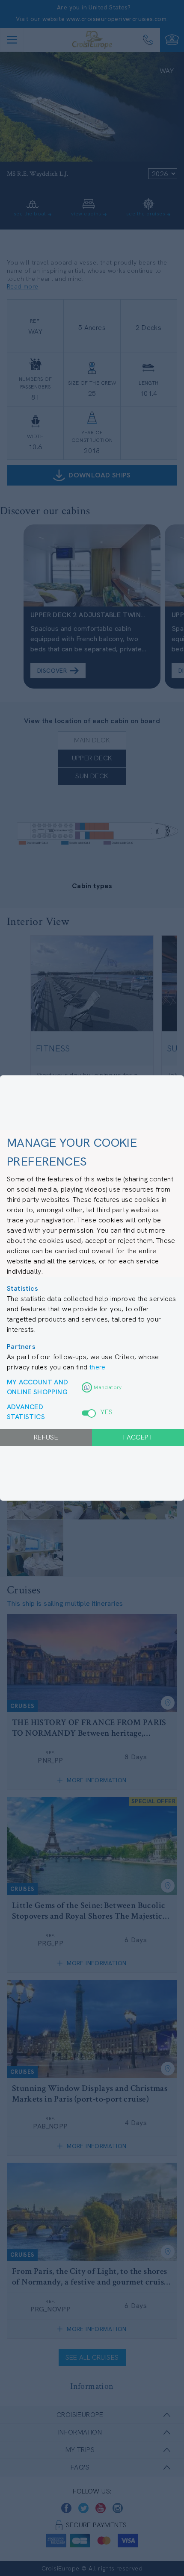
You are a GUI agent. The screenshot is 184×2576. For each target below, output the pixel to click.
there (98, 1367)
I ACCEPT (138, 1437)
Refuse (46, 1437)
